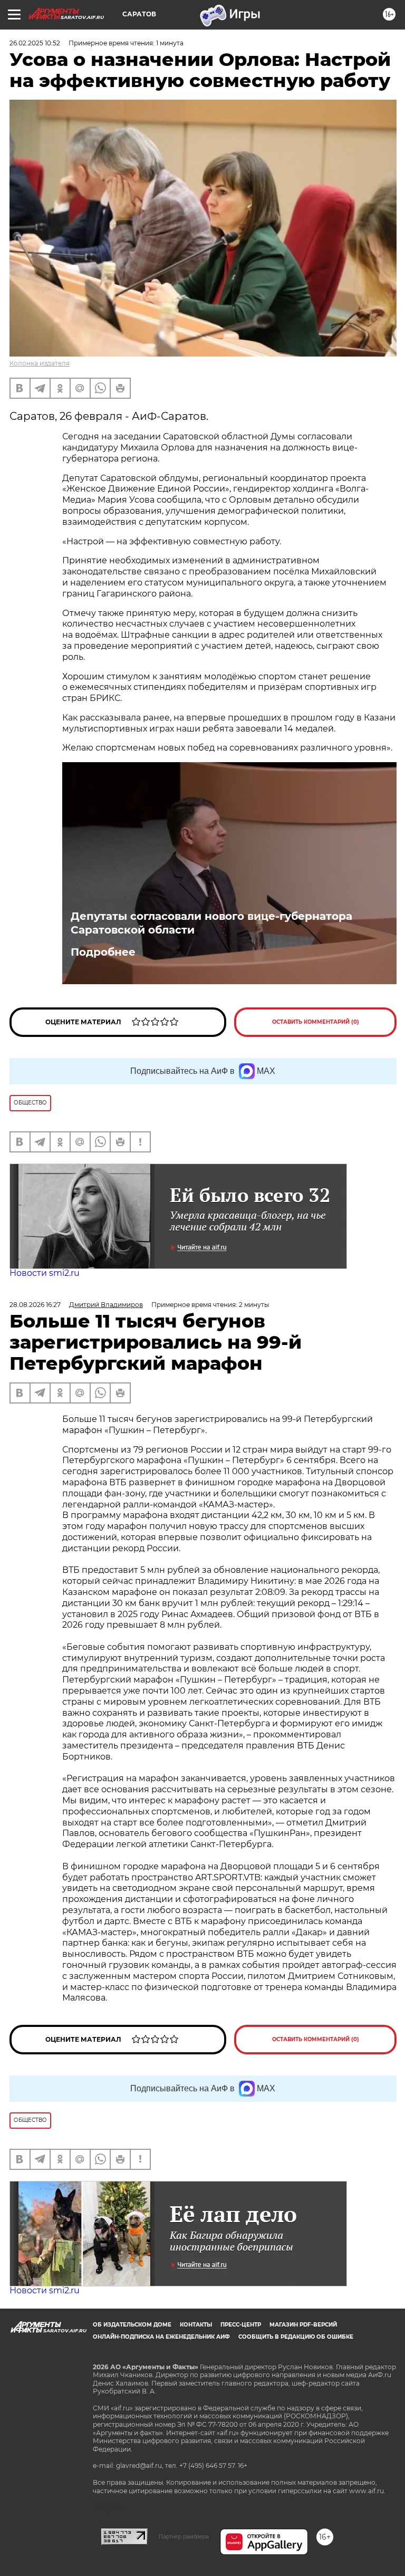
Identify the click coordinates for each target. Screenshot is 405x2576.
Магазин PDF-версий (303, 2325)
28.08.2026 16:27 (35, 1305)
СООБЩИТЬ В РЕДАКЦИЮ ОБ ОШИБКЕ (296, 2337)
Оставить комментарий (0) (316, 1022)
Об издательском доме (132, 2325)
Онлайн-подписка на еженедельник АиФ (161, 2337)
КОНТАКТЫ (196, 2325)
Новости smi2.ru (45, 1273)
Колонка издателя (40, 363)
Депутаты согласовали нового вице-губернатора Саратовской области (211, 923)
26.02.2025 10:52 (35, 43)
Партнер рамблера (184, 2536)
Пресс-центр (241, 2325)
